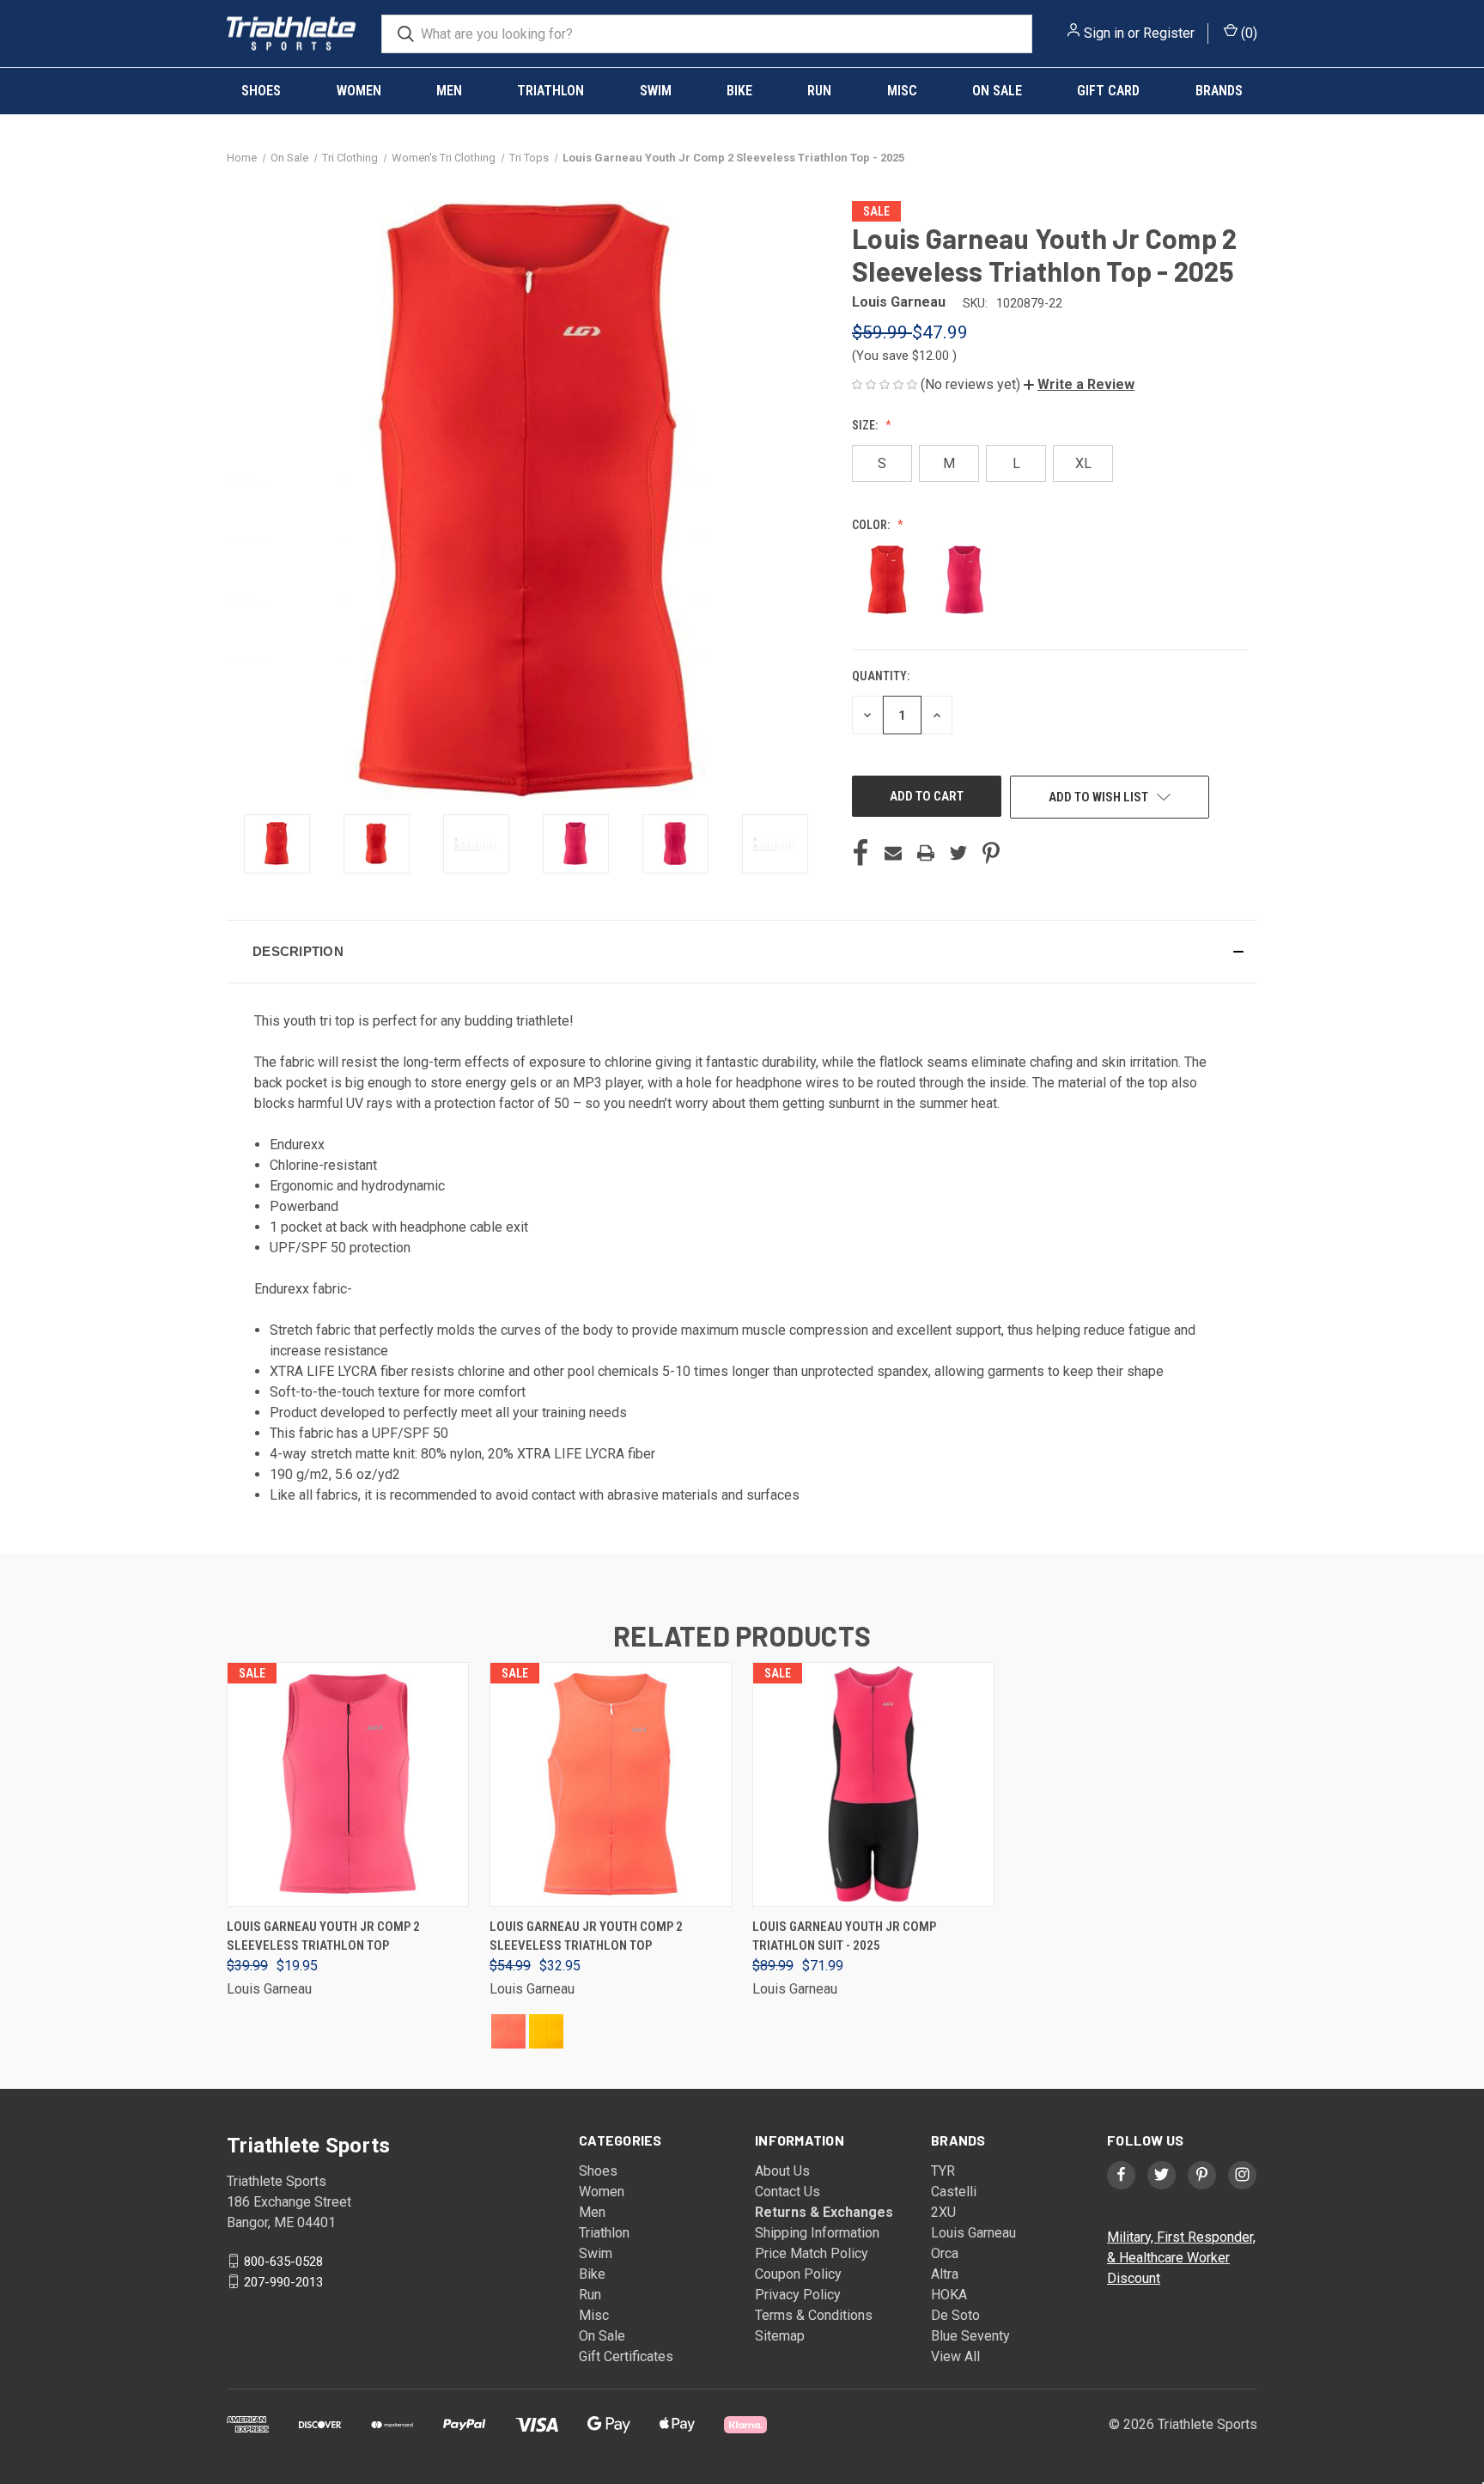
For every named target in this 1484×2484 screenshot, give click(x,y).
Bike (739, 91)
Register (1169, 33)
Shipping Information (817, 2233)
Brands (1219, 91)
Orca (945, 2253)
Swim (656, 91)
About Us (782, 2171)
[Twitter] (958, 853)
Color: (872, 525)
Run (819, 91)
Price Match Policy (812, 2253)
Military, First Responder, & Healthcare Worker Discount (1181, 2258)
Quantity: (881, 676)
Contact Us (788, 2192)
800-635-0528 (283, 2261)
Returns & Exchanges (824, 2212)
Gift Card (1108, 91)
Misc (902, 91)
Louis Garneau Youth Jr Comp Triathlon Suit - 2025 (844, 1936)
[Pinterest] (991, 853)
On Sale (997, 91)
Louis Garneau (973, 2233)
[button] (1079, 384)
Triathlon (550, 91)
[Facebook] (861, 853)
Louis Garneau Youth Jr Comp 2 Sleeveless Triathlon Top (323, 1936)
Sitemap (780, 2336)
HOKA (949, 2295)
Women (359, 91)
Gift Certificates (626, 2356)
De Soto (955, 2315)
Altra (945, 2274)
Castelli (954, 2192)
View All (955, 2356)
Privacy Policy (798, 2295)
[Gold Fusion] (546, 2031)
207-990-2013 (283, 2281)
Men (449, 91)
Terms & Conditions (814, 2315)
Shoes (261, 91)
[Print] (926, 853)
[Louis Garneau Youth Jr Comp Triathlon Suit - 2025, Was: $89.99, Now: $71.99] (873, 1784)
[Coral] (508, 2031)
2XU (943, 2212)
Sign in (1104, 33)
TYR (943, 2171)
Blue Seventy (970, 2336)
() (1247, 33)
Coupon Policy (798, 2274)
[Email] (893, 853)
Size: (866, 425)
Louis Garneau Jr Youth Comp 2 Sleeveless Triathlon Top (586, 1936)
